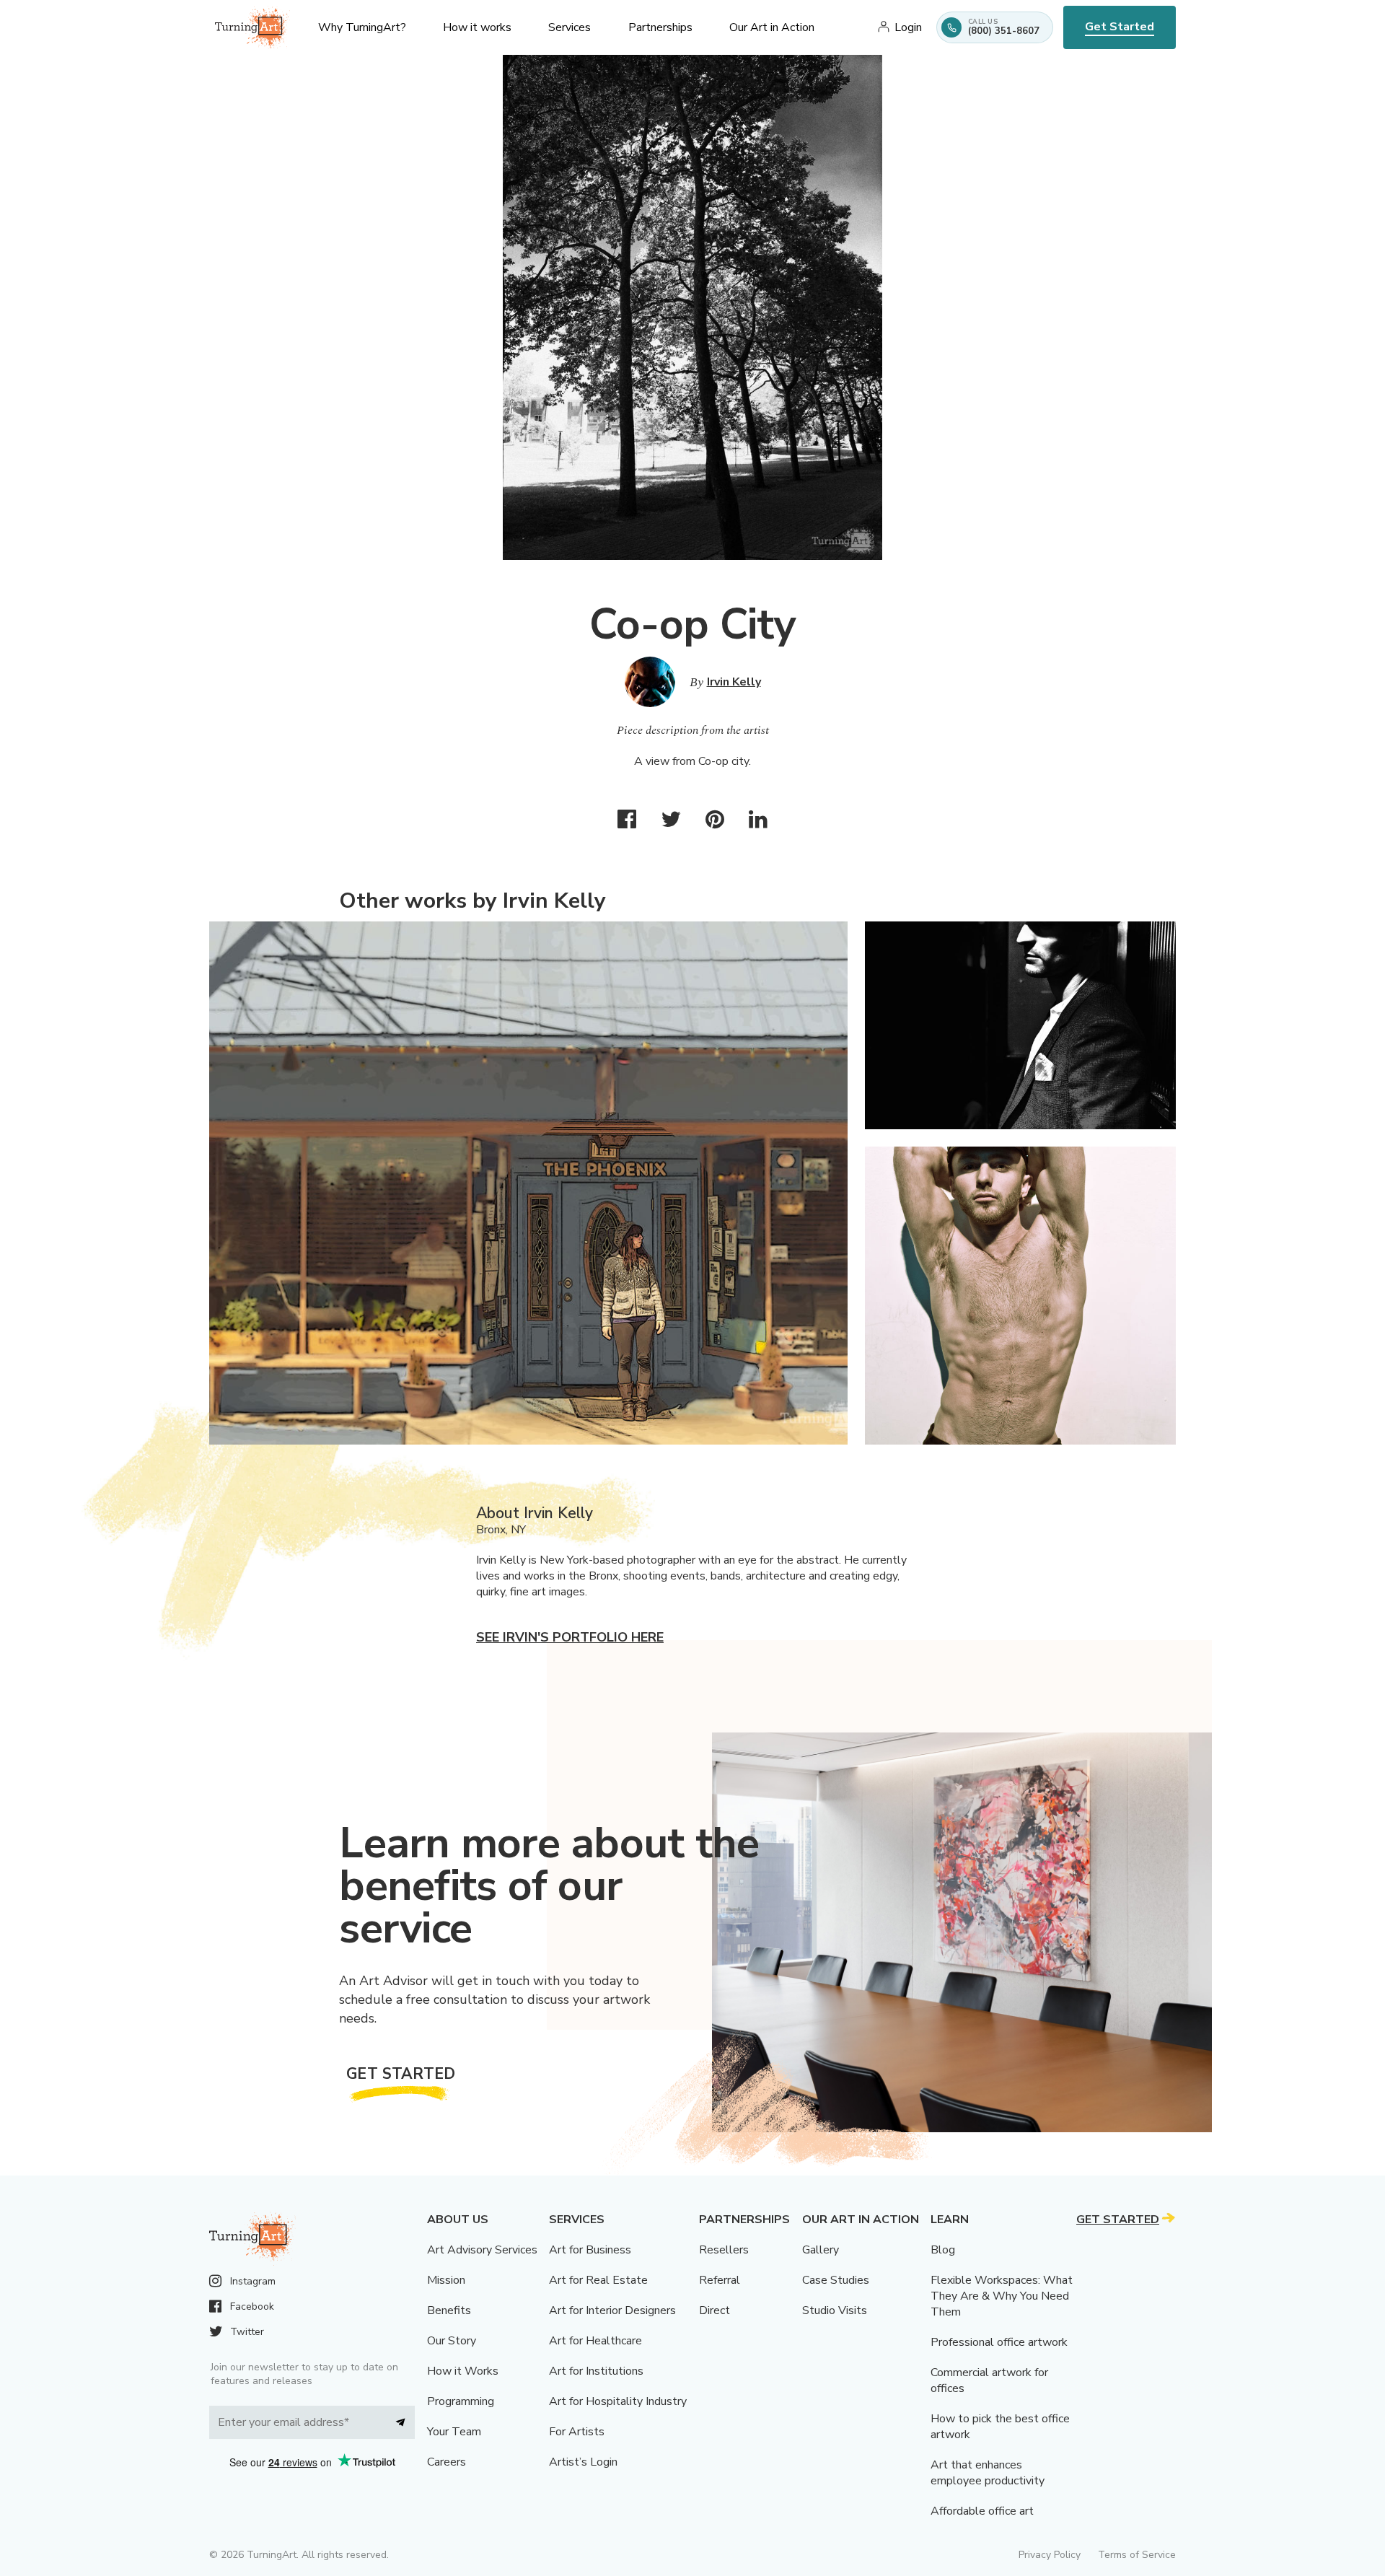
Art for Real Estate (598, 2280)
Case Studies (836, 2280)
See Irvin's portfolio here (570, 1637)
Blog (943, 2250)
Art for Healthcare (595, 2341)
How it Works (463, 2371)
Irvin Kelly (734, 682)
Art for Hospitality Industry (618, 2401)
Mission (446, 2280)
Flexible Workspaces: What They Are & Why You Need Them (1002, 2296)
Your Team (454, 2432)
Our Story (452, 2341)
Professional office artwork (999, 2342)
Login (908, 27)
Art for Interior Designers (612, 2310)
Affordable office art (982, 2511)
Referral (720, 2280)
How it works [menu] (477, 27)
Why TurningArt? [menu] (362, 27)
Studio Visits (835, 2310)
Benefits (449, 2310)
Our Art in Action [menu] (772, 27)
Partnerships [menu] (660, 27)
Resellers (724, 2250)
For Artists (577, 2432)
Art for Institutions (596, 2371)
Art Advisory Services (482, 2250)
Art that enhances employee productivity (988, 2473)
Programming (461, 2401)
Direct (715, 2310)
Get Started (1120, 27)
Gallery (821, 2250)
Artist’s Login (583, 2462)
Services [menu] (570, 27)
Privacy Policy (1050, 2555)
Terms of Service (1137, 2555)
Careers (447, 2462)
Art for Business (590, 2250)
